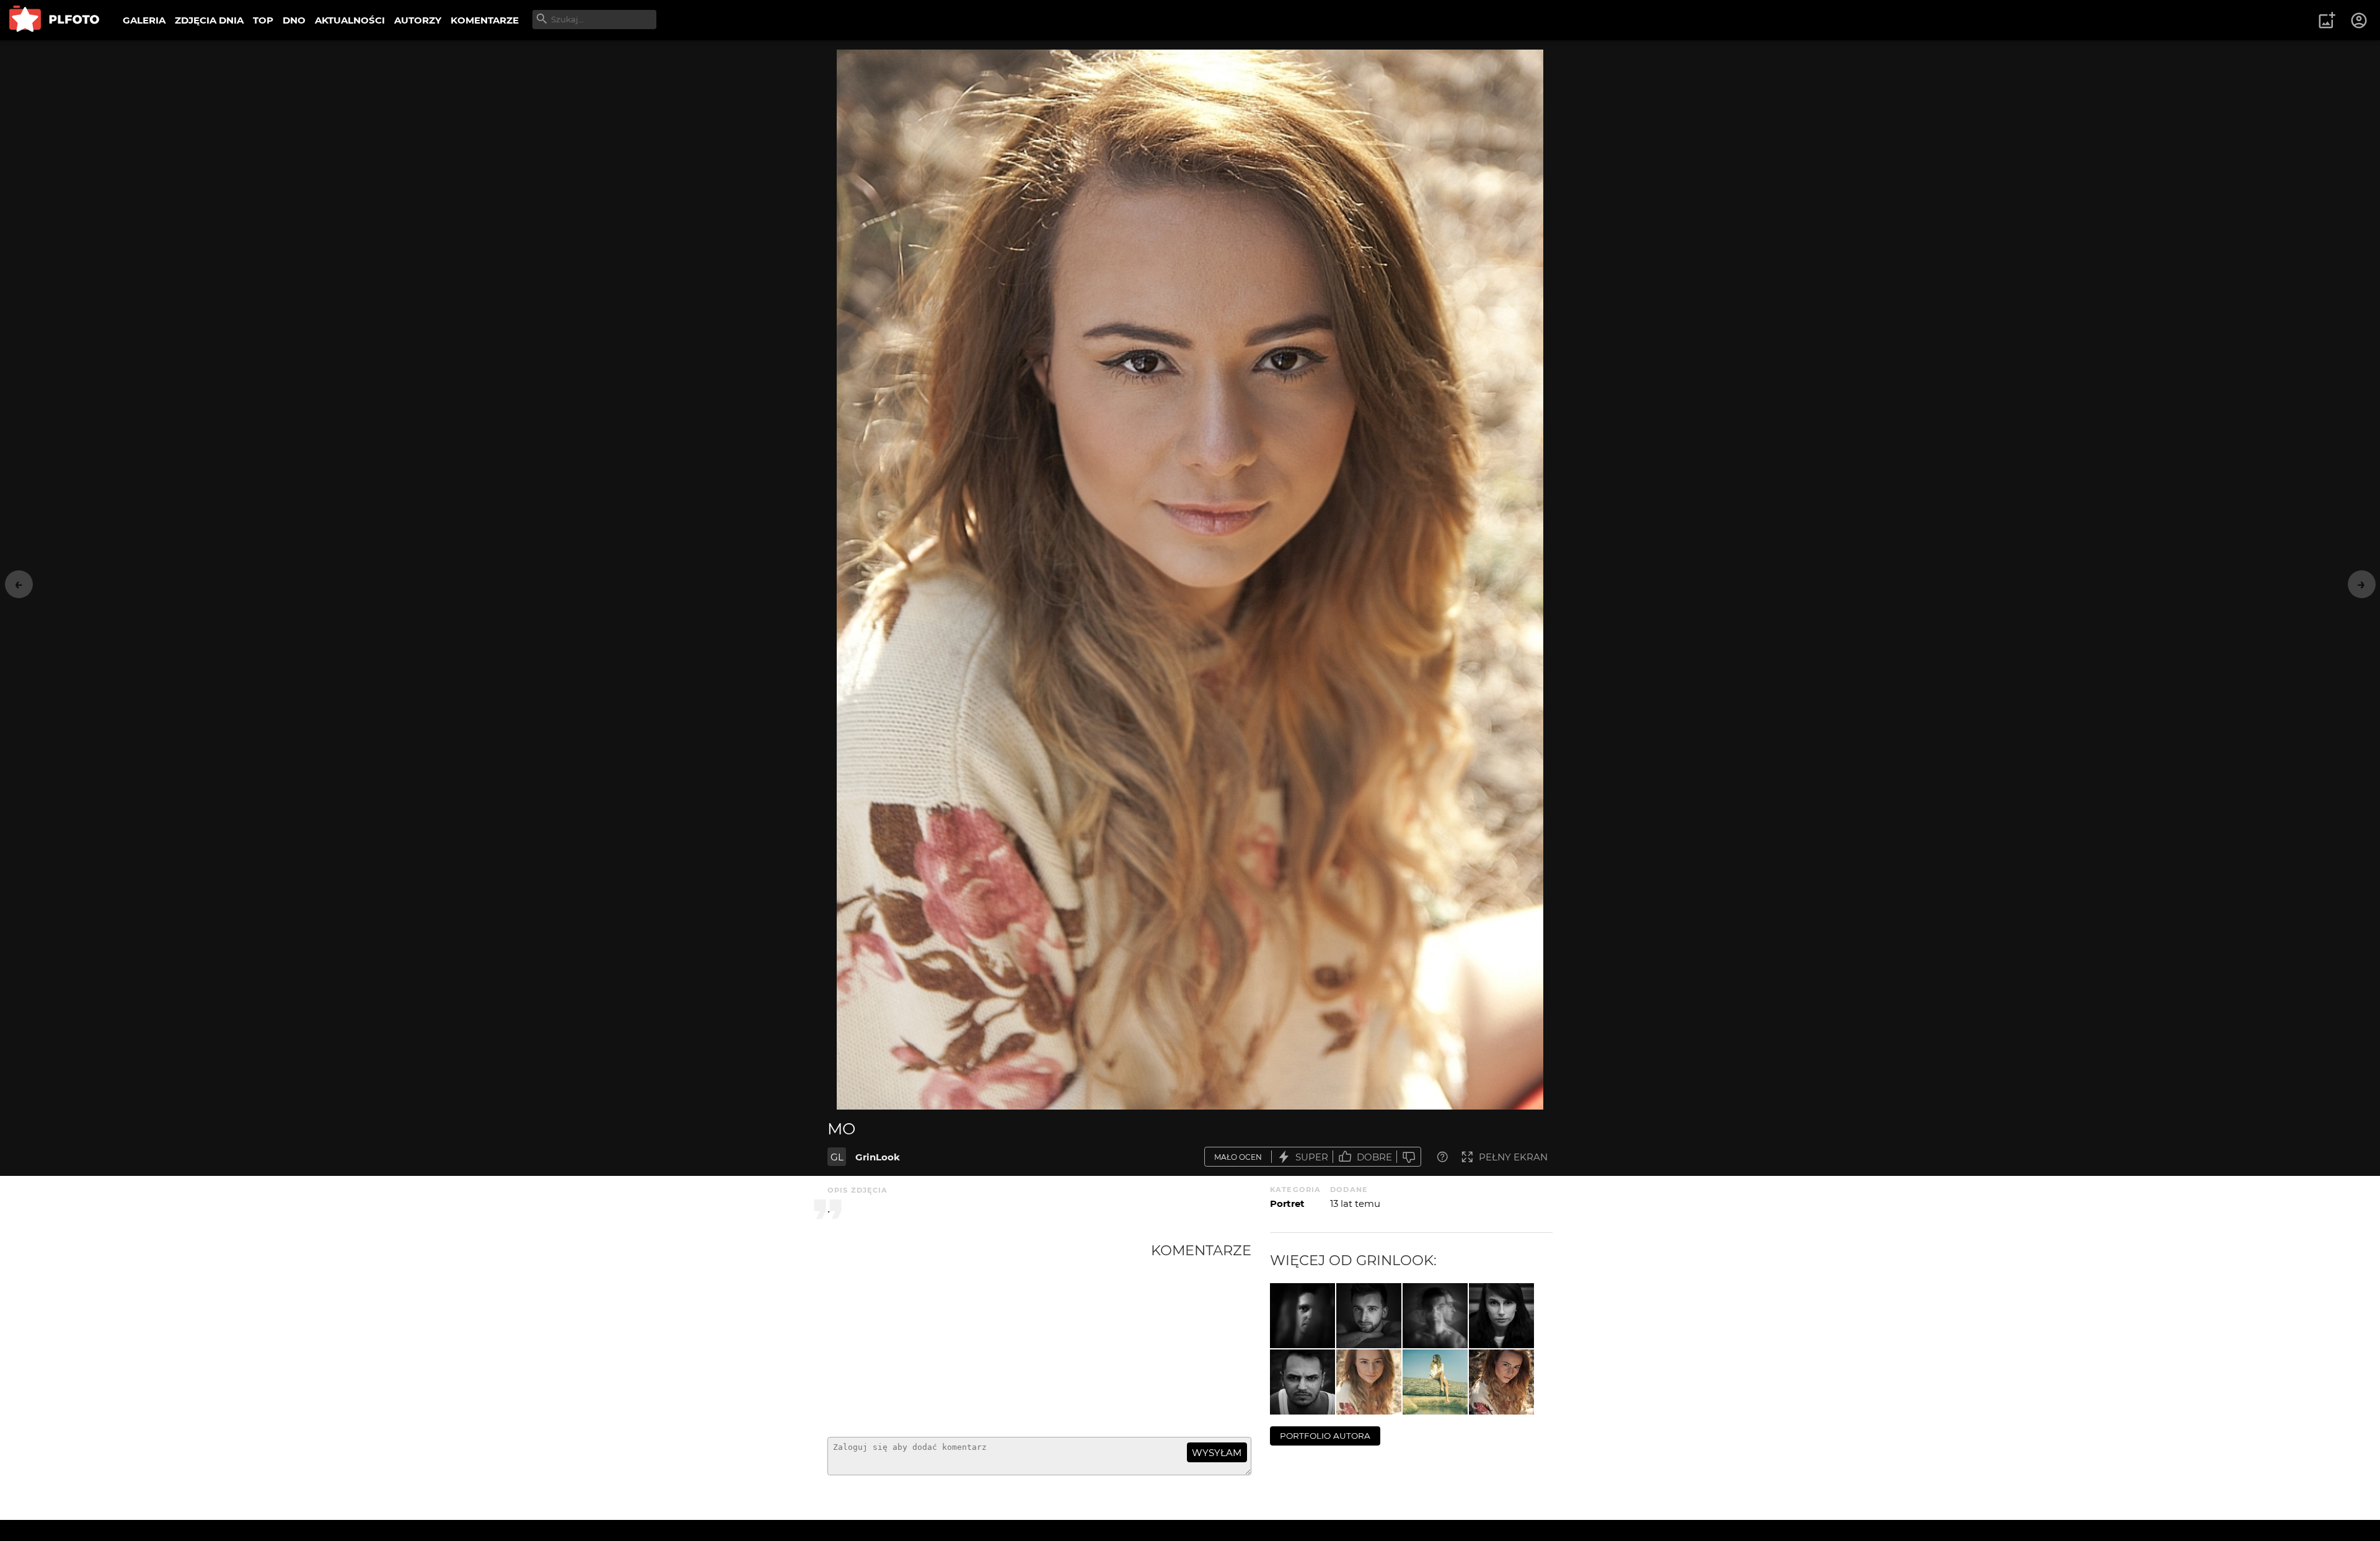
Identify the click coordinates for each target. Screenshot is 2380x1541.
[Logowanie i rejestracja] (2360, 20)
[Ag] (1501, 1316)
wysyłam (1217, 1453)
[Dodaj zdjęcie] (2327, 20)
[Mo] (1501, 1382)
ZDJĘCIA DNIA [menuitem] (209, 20)
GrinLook (878, 1157)
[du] (1302, 1382)
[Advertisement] (989, 1335)
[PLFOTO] (54, 20)
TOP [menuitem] (263, 20)
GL (837, 1157)
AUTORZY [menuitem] (418, 20)
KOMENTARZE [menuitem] (485, 20)
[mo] (1369, 1382)
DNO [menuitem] (294, 20)
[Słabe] (1409, 1157)
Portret (1287, 1203)
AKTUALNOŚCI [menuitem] (350, 20)
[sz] (1302, 1316)
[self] (1369, 1316)
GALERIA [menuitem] (144, 20)
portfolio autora (1325, 1436)
